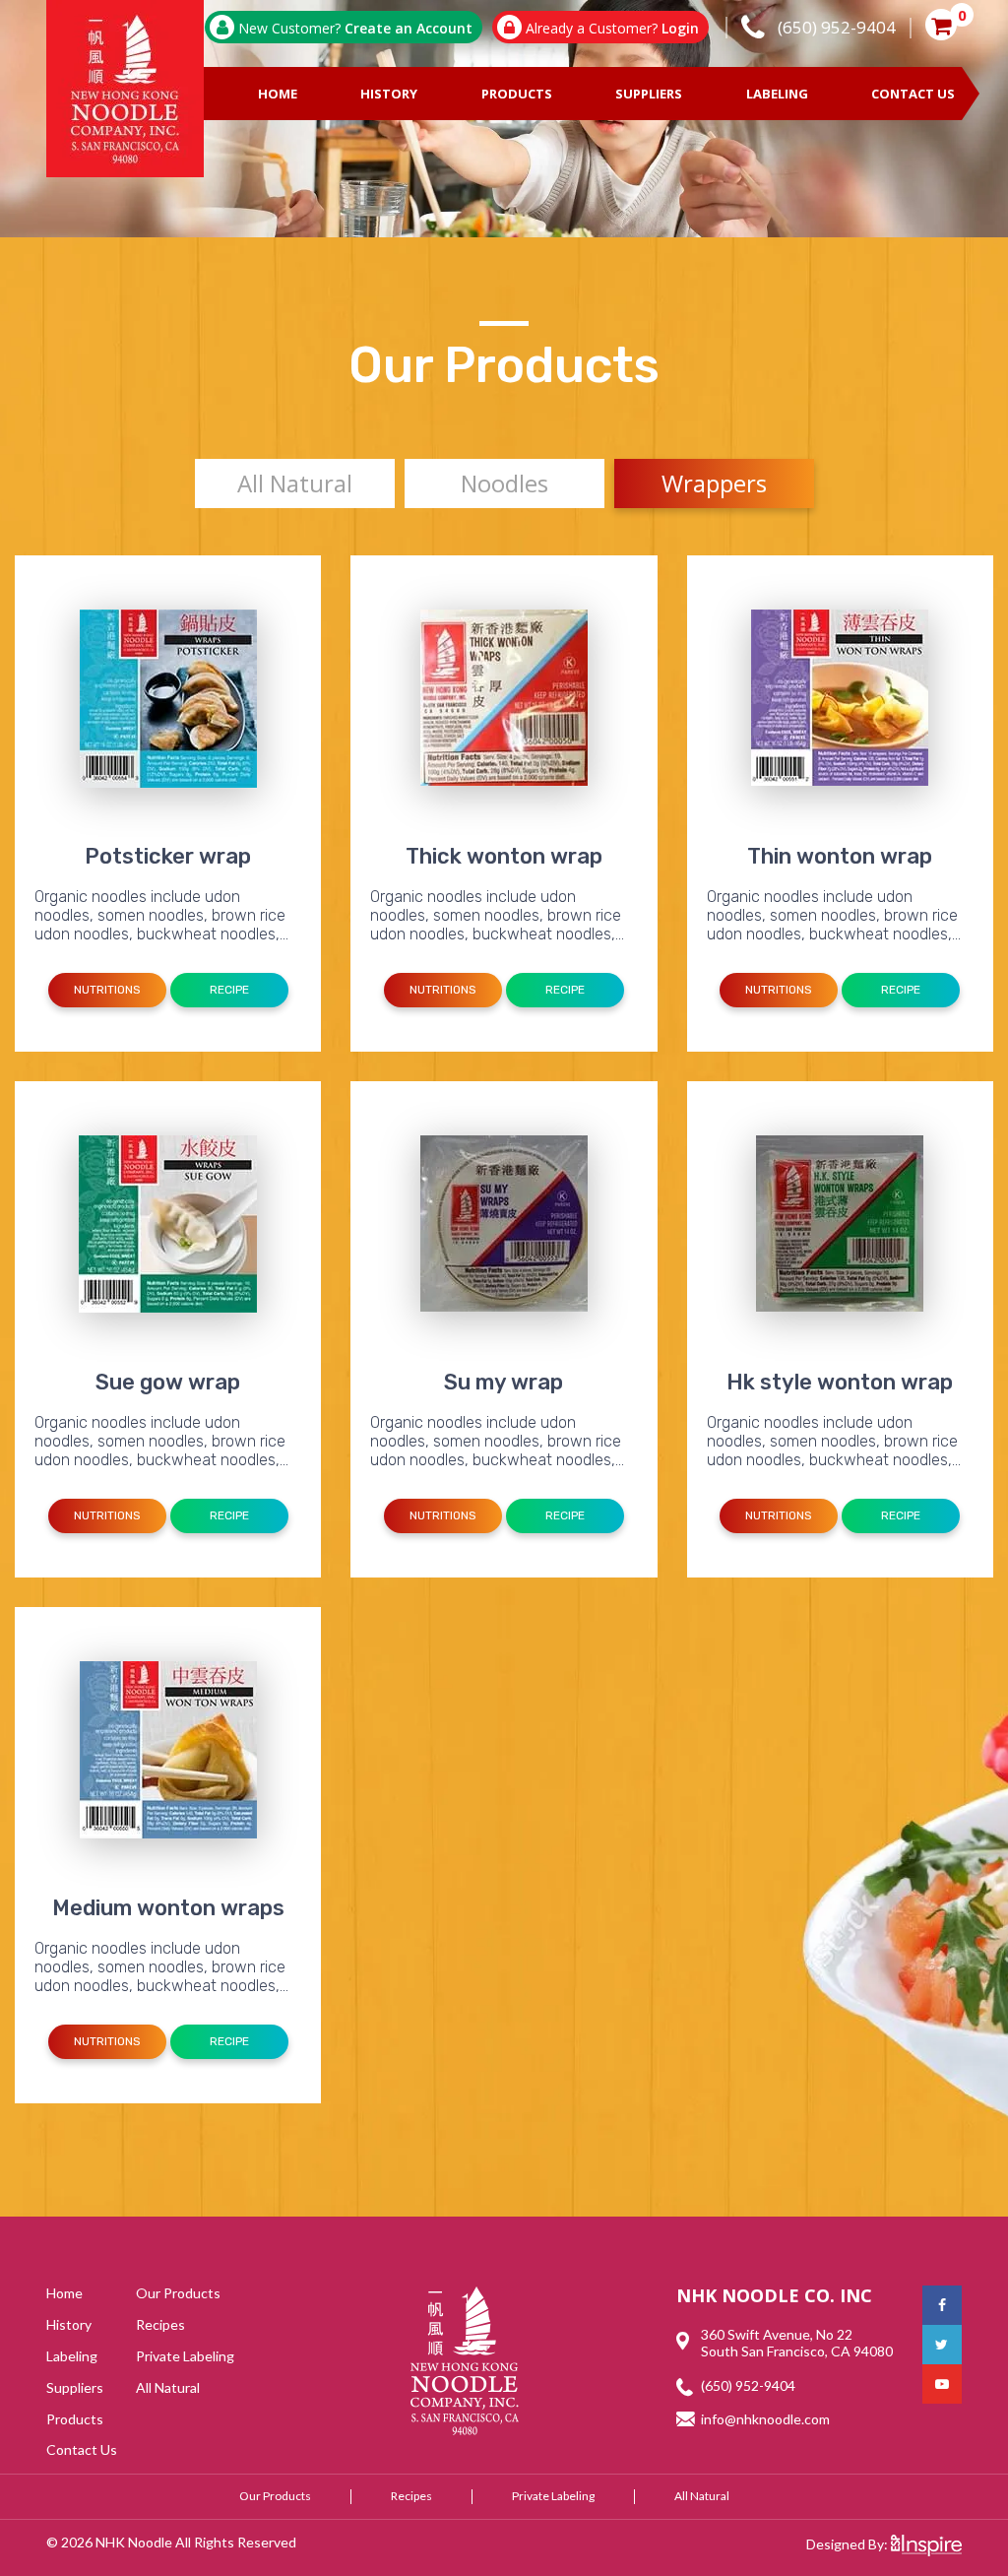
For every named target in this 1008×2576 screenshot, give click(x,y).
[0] (941, 27)
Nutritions (107, 990)
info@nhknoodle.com (765, 2419)
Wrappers (714, 483)
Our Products (178, 2293)
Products (517, 94)
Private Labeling (185, 2356)
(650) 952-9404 (748, 2385)
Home (278, 94)
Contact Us (913, 94)
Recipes (160, 2324)
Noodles (504, 483)
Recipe (229, 990)
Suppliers (649, 94)
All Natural (295, 483)
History (389, 94)
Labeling (777, 94)
